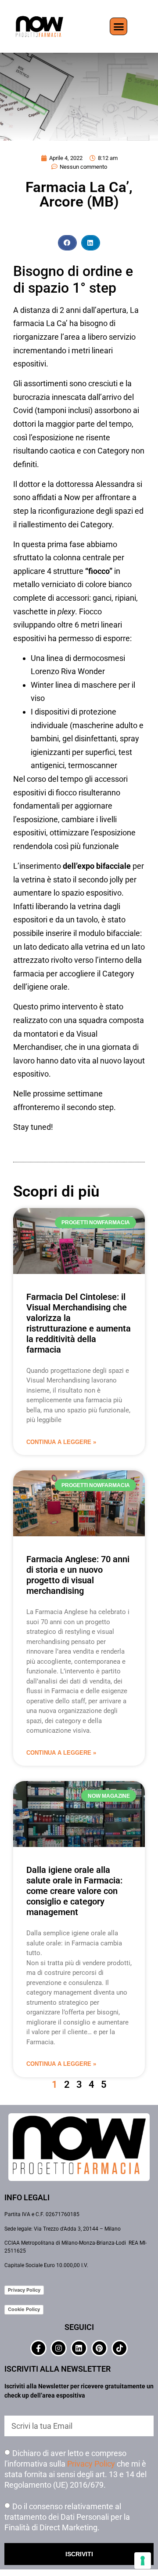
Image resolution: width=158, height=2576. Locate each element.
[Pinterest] (99, 2348)
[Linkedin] (79, 2348)
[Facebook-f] (38, 2348)
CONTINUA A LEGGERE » (61, 1442)
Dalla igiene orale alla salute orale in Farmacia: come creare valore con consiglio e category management (74, 1891)
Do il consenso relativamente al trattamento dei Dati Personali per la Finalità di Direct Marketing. (67, 2516)
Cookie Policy (24, 2309)
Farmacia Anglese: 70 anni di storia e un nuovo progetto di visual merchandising (78, 1575)
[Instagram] (59, 2348)
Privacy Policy (24, 2290)
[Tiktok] (120, 2348)
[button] (118, 26)
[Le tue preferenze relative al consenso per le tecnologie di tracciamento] (143, 2561)
